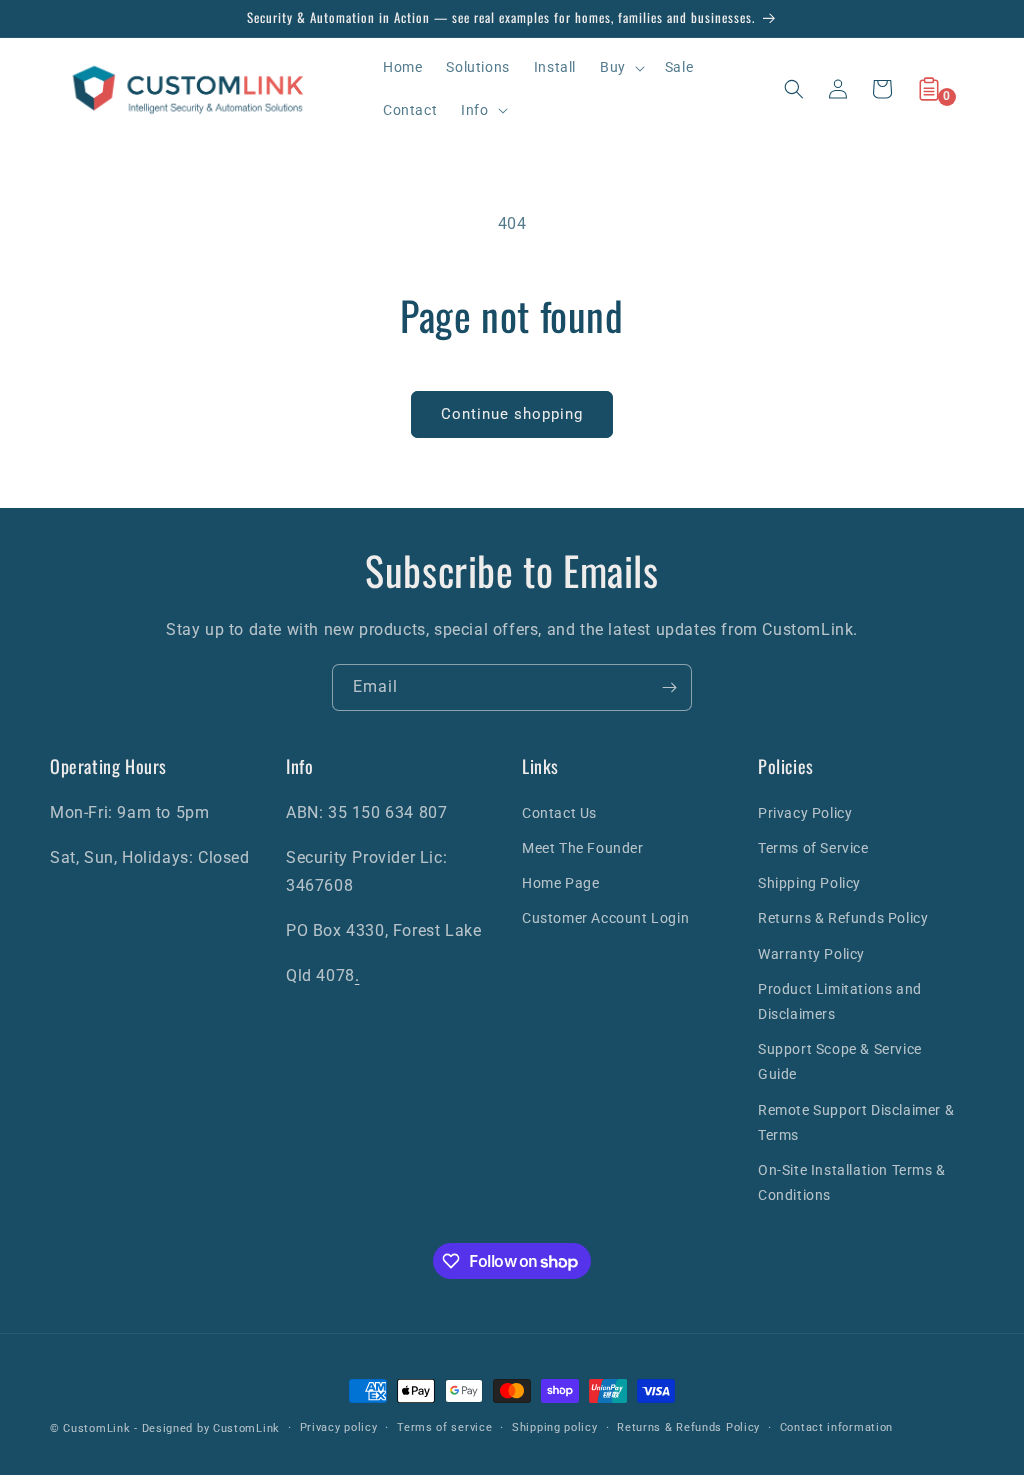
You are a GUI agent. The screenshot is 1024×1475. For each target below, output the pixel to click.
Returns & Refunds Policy (843, 918)
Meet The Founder (583, 848)
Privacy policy (339, 1427)
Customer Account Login (605, 918)
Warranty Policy (811, 954)
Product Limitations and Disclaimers (840, 1001)
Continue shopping (512, 414)
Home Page (560, 883)
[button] (620, 67)
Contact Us (559, 813)
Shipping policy (555, 1427)
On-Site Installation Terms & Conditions (852, 1182)
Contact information (836, 1427)
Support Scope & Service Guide (840, 1061)
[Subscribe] (669, 687)
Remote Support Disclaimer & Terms (856, 1122)
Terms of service (444, 1427)
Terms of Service (813, 848)
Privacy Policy (805, 813)
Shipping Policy (809, 883)
